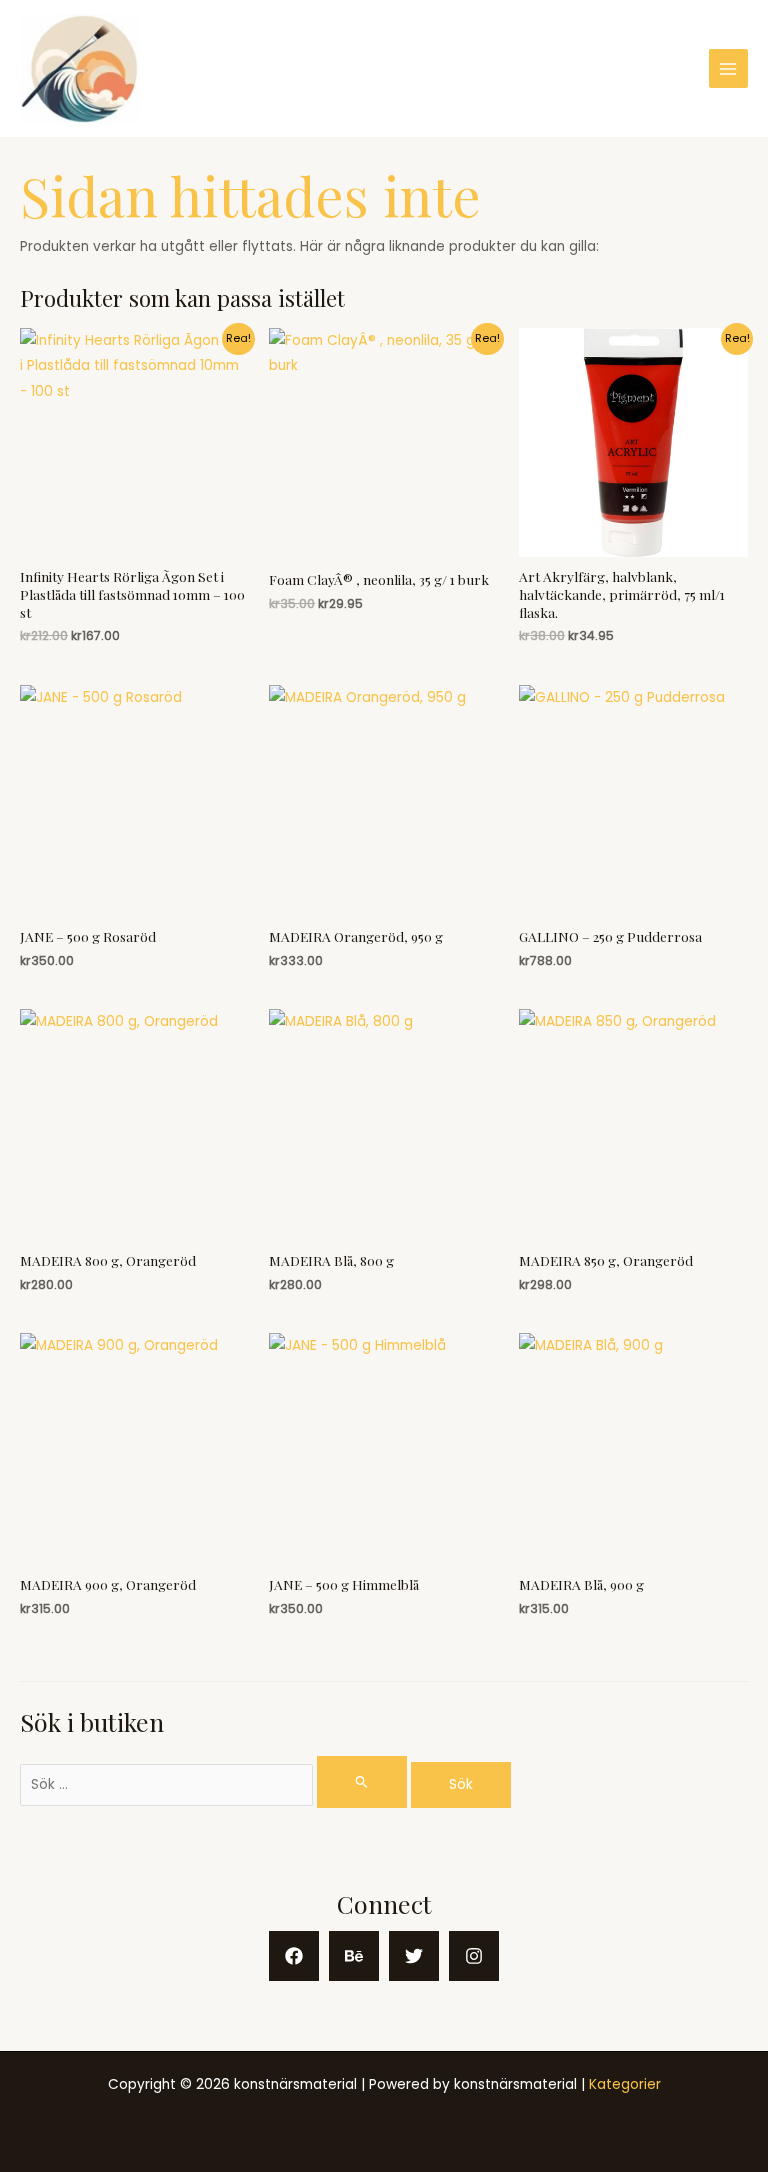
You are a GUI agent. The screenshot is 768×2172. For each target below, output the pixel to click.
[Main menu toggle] (728, 68)
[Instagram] (474, 1956)
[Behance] (354, 1956)
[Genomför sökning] (362, 1781)
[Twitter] (414, 1956)
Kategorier (625, 2084)
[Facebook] (294, 1956)
